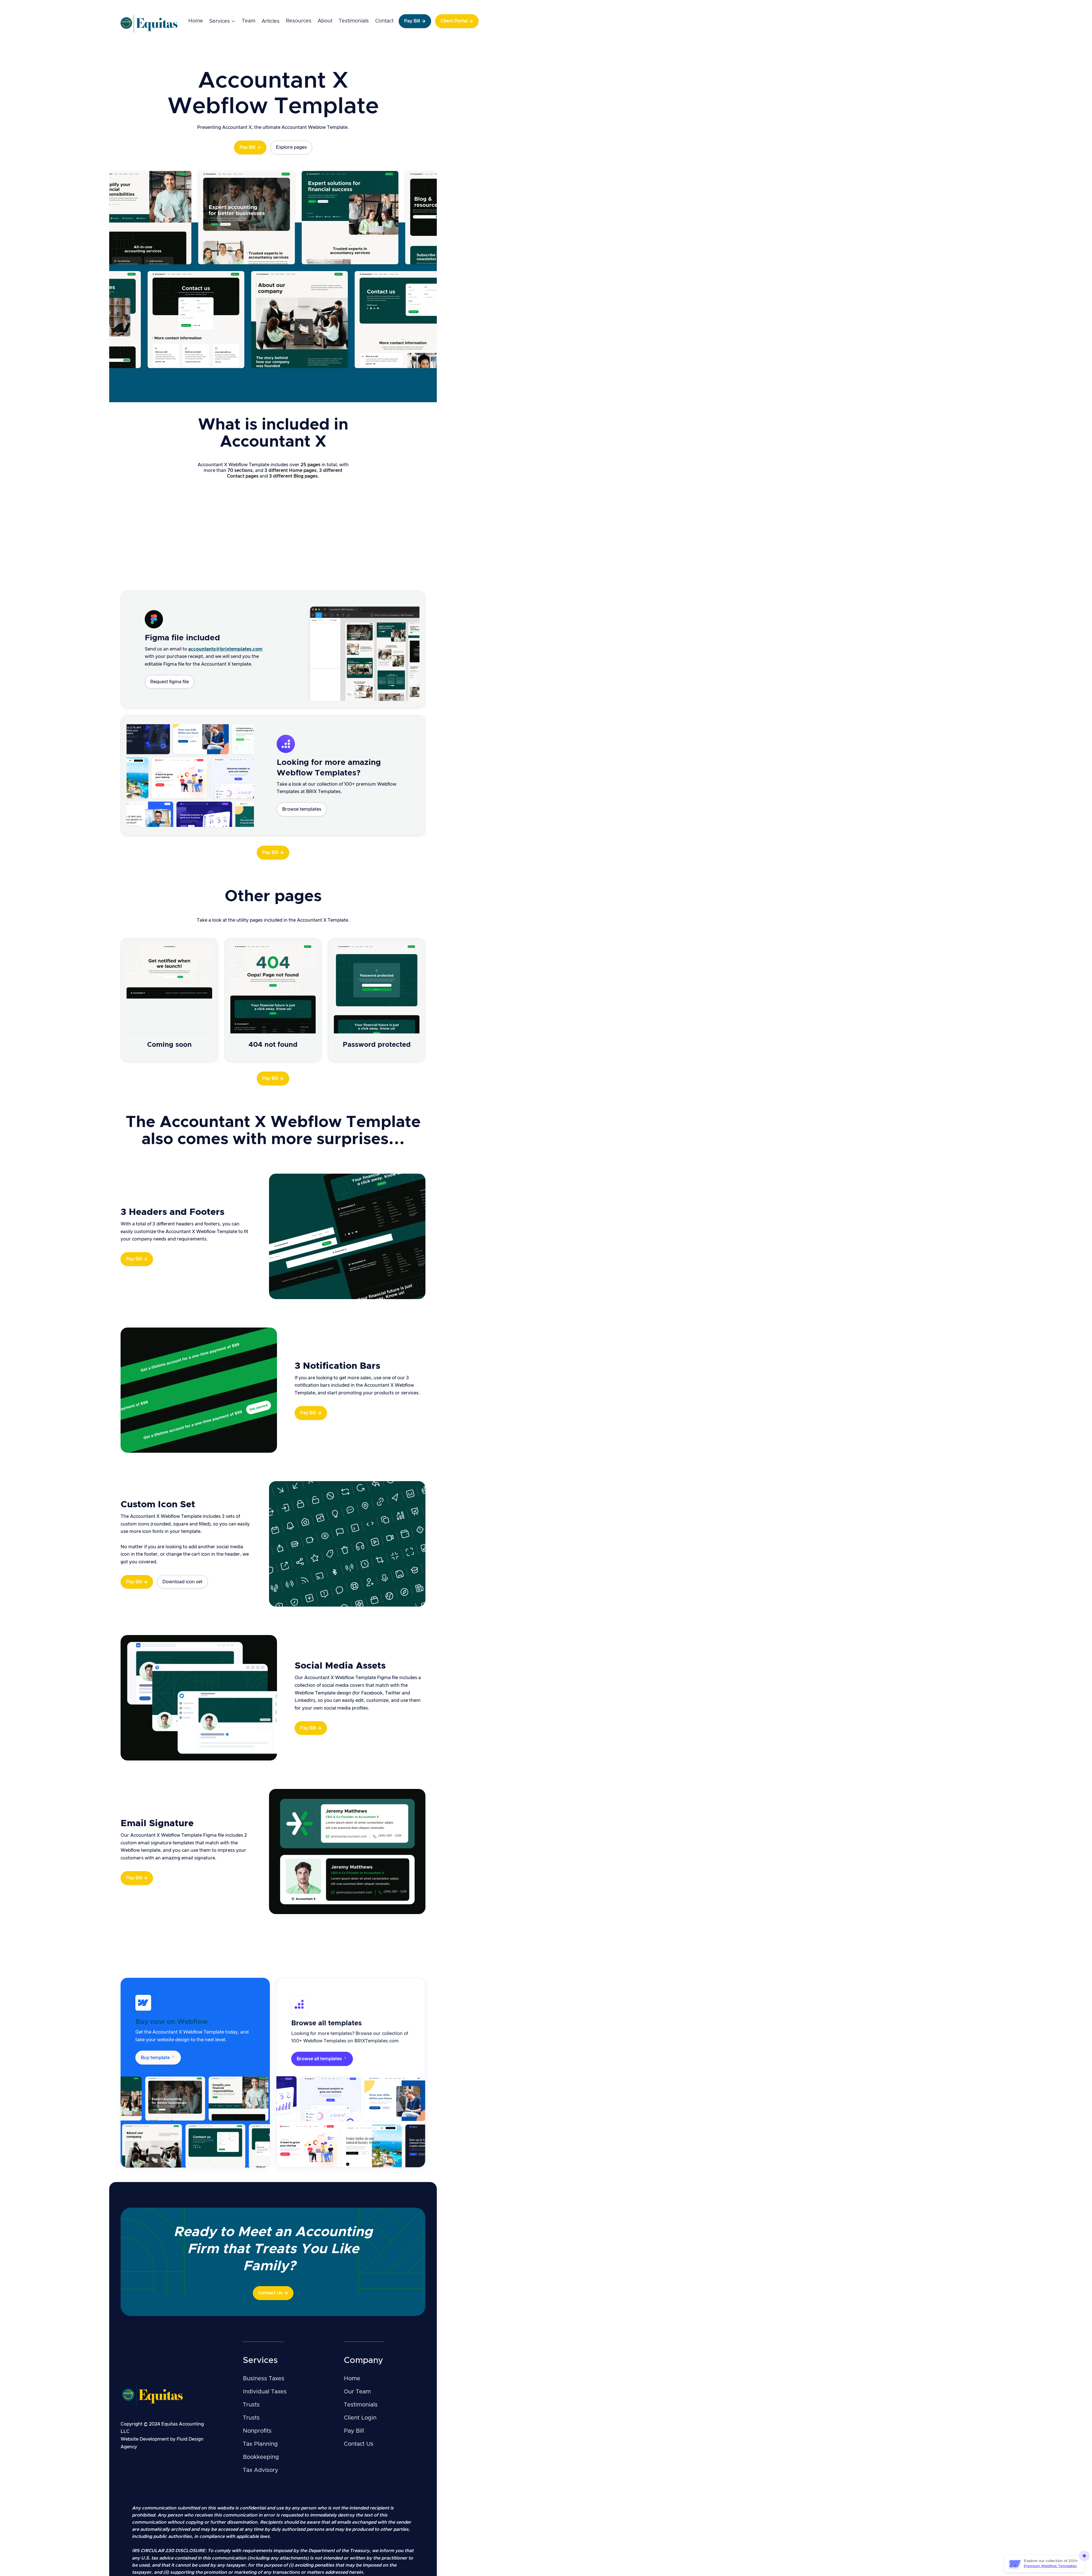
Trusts (251, 2405)
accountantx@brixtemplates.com (225, 649)
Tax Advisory (260, 2470)
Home (196, 21)
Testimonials (354, 21)
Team (249, 21)
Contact (384, 21)
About (325, 21)
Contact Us (359, 2444)
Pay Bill (354, 2431)
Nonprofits (257, 2431)
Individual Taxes (265, 2392)
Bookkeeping (261, 2457)
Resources (299, 21)
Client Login (360, 2418)
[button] (222, 21)
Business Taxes (264, 2379)
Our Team (357, 2392)
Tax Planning (260, 2444)
